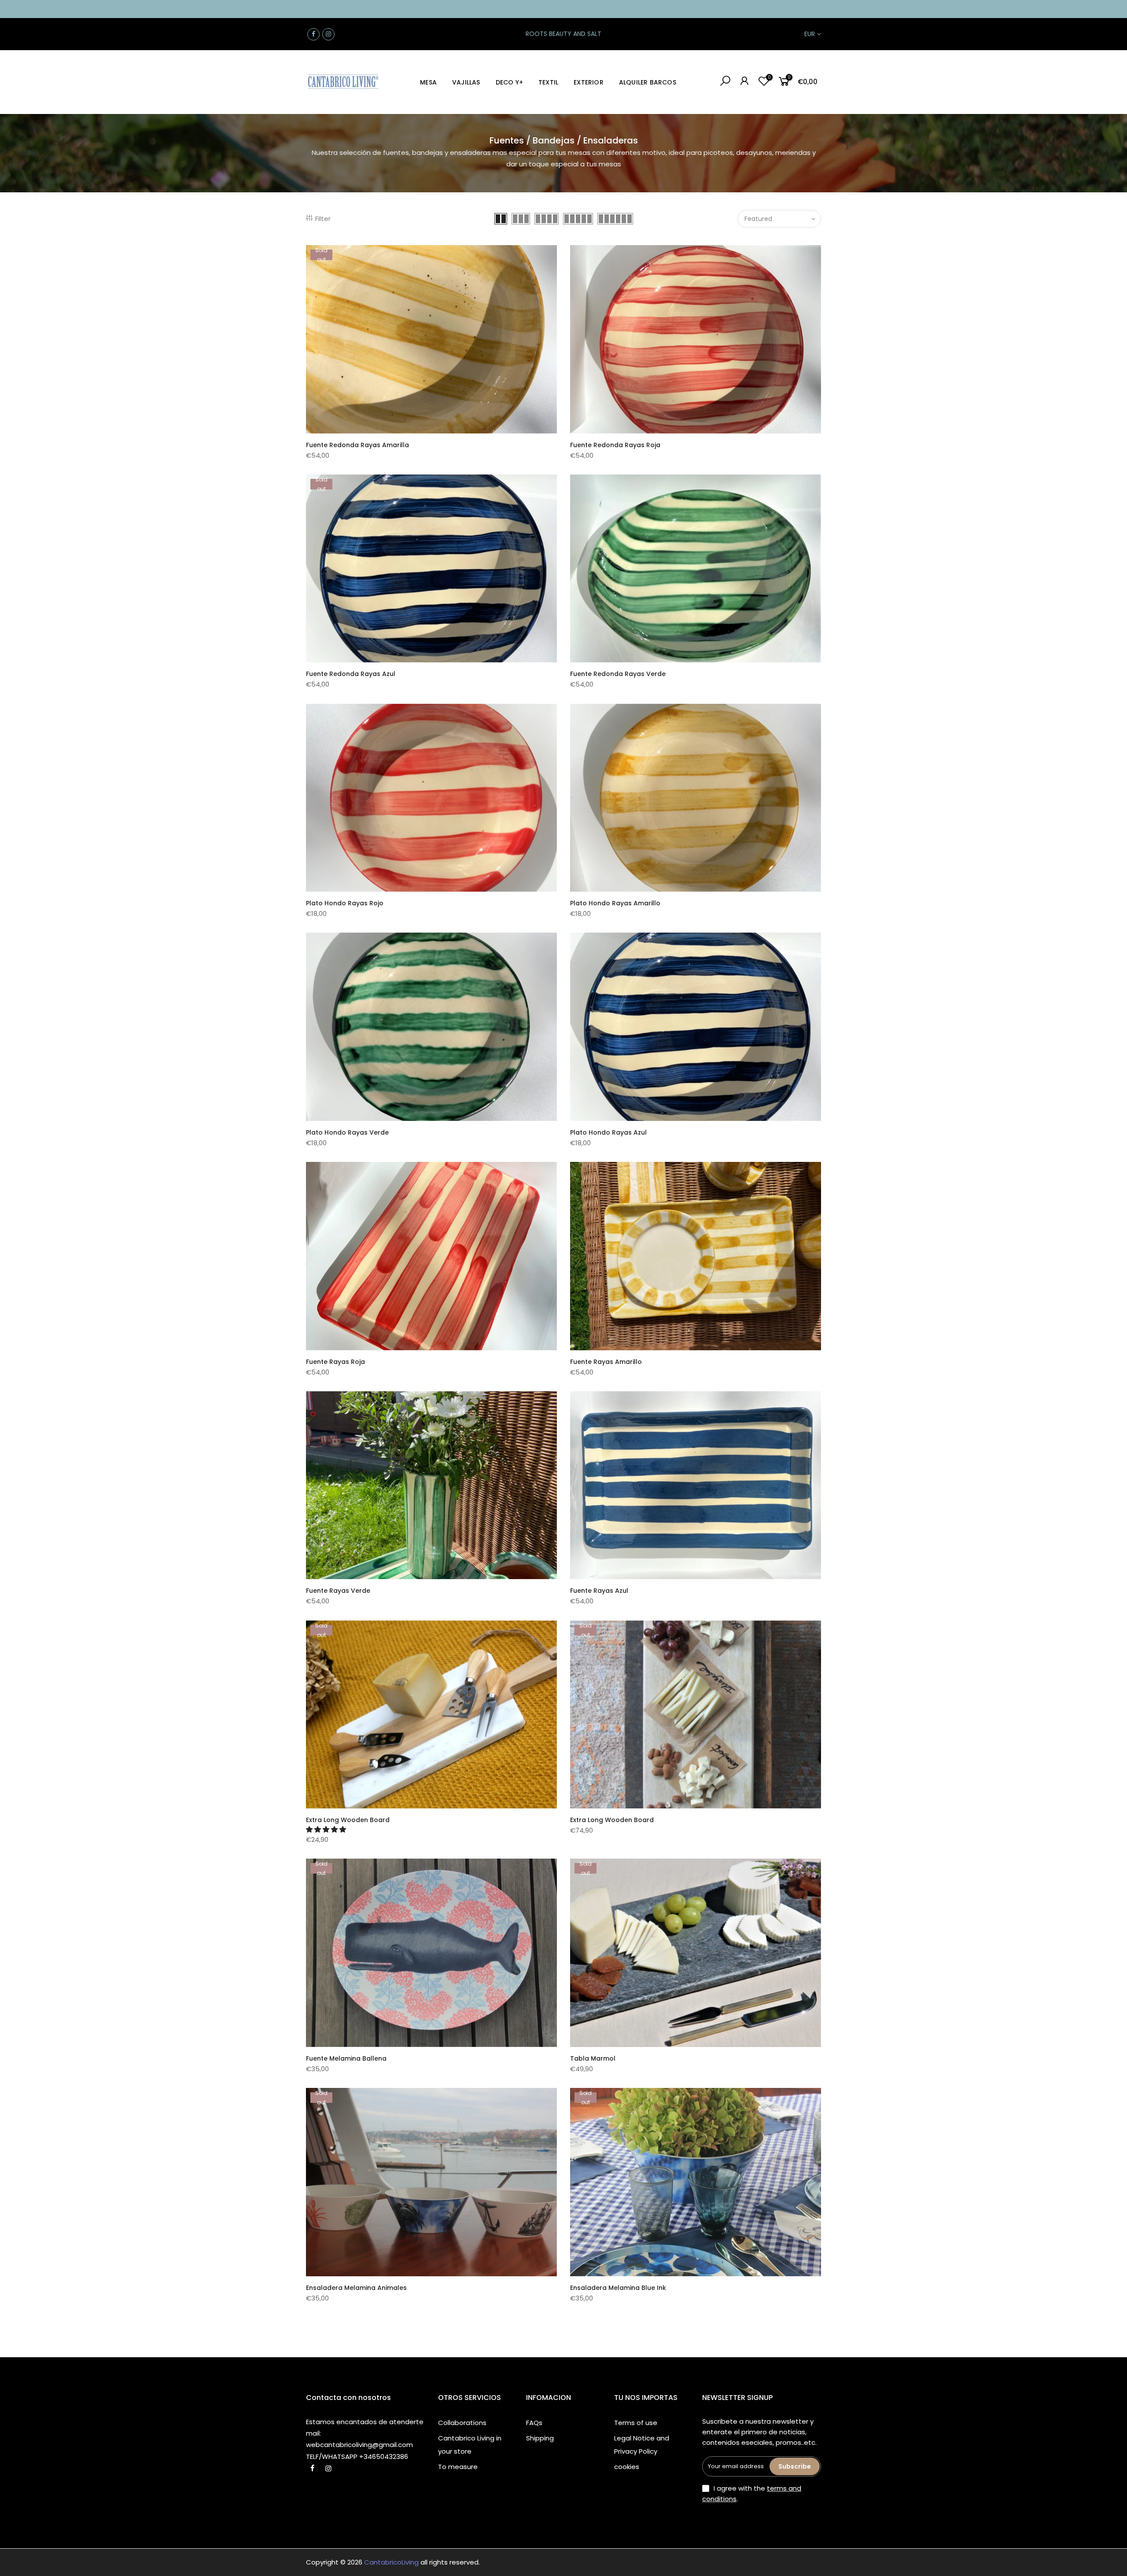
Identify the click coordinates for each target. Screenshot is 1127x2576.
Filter (323, 219)
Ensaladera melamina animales (356, 2288)
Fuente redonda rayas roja (615, 445)
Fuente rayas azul (599, 1591)
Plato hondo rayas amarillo (615, 903)
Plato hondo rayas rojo (345, 903)
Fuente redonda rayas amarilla (357, 445)
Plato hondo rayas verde (347, 1132)
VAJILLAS (466, 82)
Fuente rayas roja (335, 1362)
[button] (327, 1829)
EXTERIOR (589, 82)
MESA (428, 82)
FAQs (534, 2423)
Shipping (540, 2438)
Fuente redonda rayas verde (618, 674)
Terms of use (636, 2423)
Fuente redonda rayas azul (351, 674)
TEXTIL (548, 82)
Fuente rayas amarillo (606, 1362)
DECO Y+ (509, 82)
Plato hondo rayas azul (608, 1132)
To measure (458, 2467)
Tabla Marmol (593, 2058)
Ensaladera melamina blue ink (618, 2288)
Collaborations (462, 2423)
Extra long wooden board (348, 1820)
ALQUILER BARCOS (648, 82)
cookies (627, 2467)
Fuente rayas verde (338, 1591)
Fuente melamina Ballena (346, 2058)
